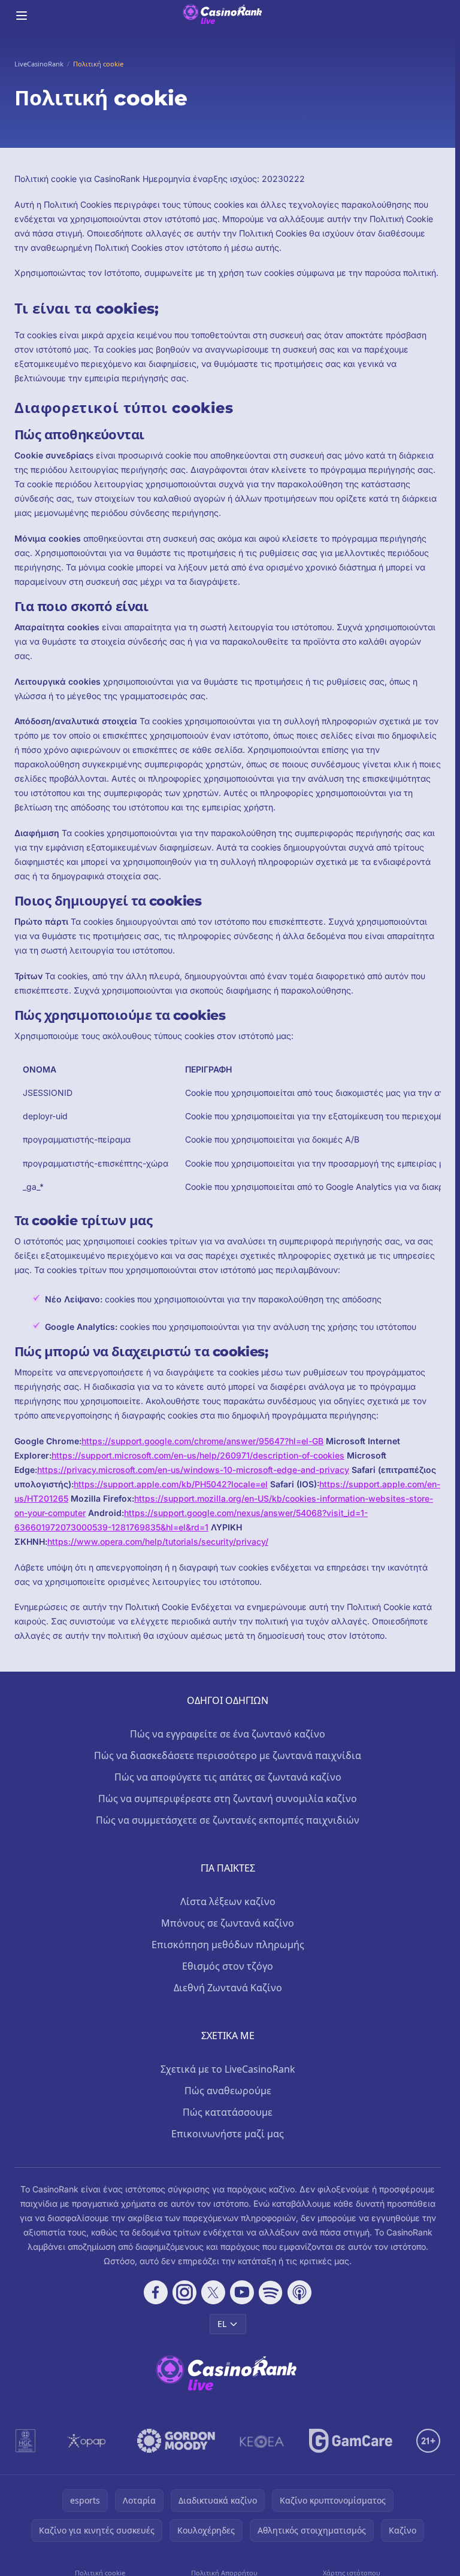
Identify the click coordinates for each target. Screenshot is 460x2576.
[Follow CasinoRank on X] (213, 2292)
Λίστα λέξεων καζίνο (228, 1901)
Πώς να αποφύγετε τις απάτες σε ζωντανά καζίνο (228, 1777)
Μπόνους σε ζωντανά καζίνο (228, 1923)
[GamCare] (351, 2441)
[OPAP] (87, 2441)
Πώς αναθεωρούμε (228, 2091)
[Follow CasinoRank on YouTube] (242, 2292)
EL (222, 2324)
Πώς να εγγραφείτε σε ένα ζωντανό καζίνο (228, 1734)
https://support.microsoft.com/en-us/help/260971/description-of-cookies (198, 1455)
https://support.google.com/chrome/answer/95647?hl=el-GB (202, 1441)
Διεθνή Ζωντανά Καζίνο (228, 1988)
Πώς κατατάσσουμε (228, 2112)
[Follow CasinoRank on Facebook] (156, 2292)
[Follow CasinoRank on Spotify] (271, 2292)
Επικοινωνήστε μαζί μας (228, 2134)
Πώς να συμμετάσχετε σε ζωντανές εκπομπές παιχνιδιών (228, 1820)
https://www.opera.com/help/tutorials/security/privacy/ (158, 1541)
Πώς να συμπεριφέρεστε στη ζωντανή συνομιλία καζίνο (228, 1799)
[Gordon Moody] (176, 2441)
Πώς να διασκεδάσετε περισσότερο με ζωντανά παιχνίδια (228, 1755)
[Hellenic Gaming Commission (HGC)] (25, 2441)
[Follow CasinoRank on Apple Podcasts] (299, 2292)
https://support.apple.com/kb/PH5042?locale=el (171, 1484)
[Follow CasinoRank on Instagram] (184, 2292)
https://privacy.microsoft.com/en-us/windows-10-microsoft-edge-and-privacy (193, 1470)
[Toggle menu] (22, 16)
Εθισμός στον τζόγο (228, 1966)
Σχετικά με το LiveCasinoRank (228, 2069)
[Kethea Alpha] (262, 2441)
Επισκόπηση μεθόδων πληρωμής (228, 1945)
